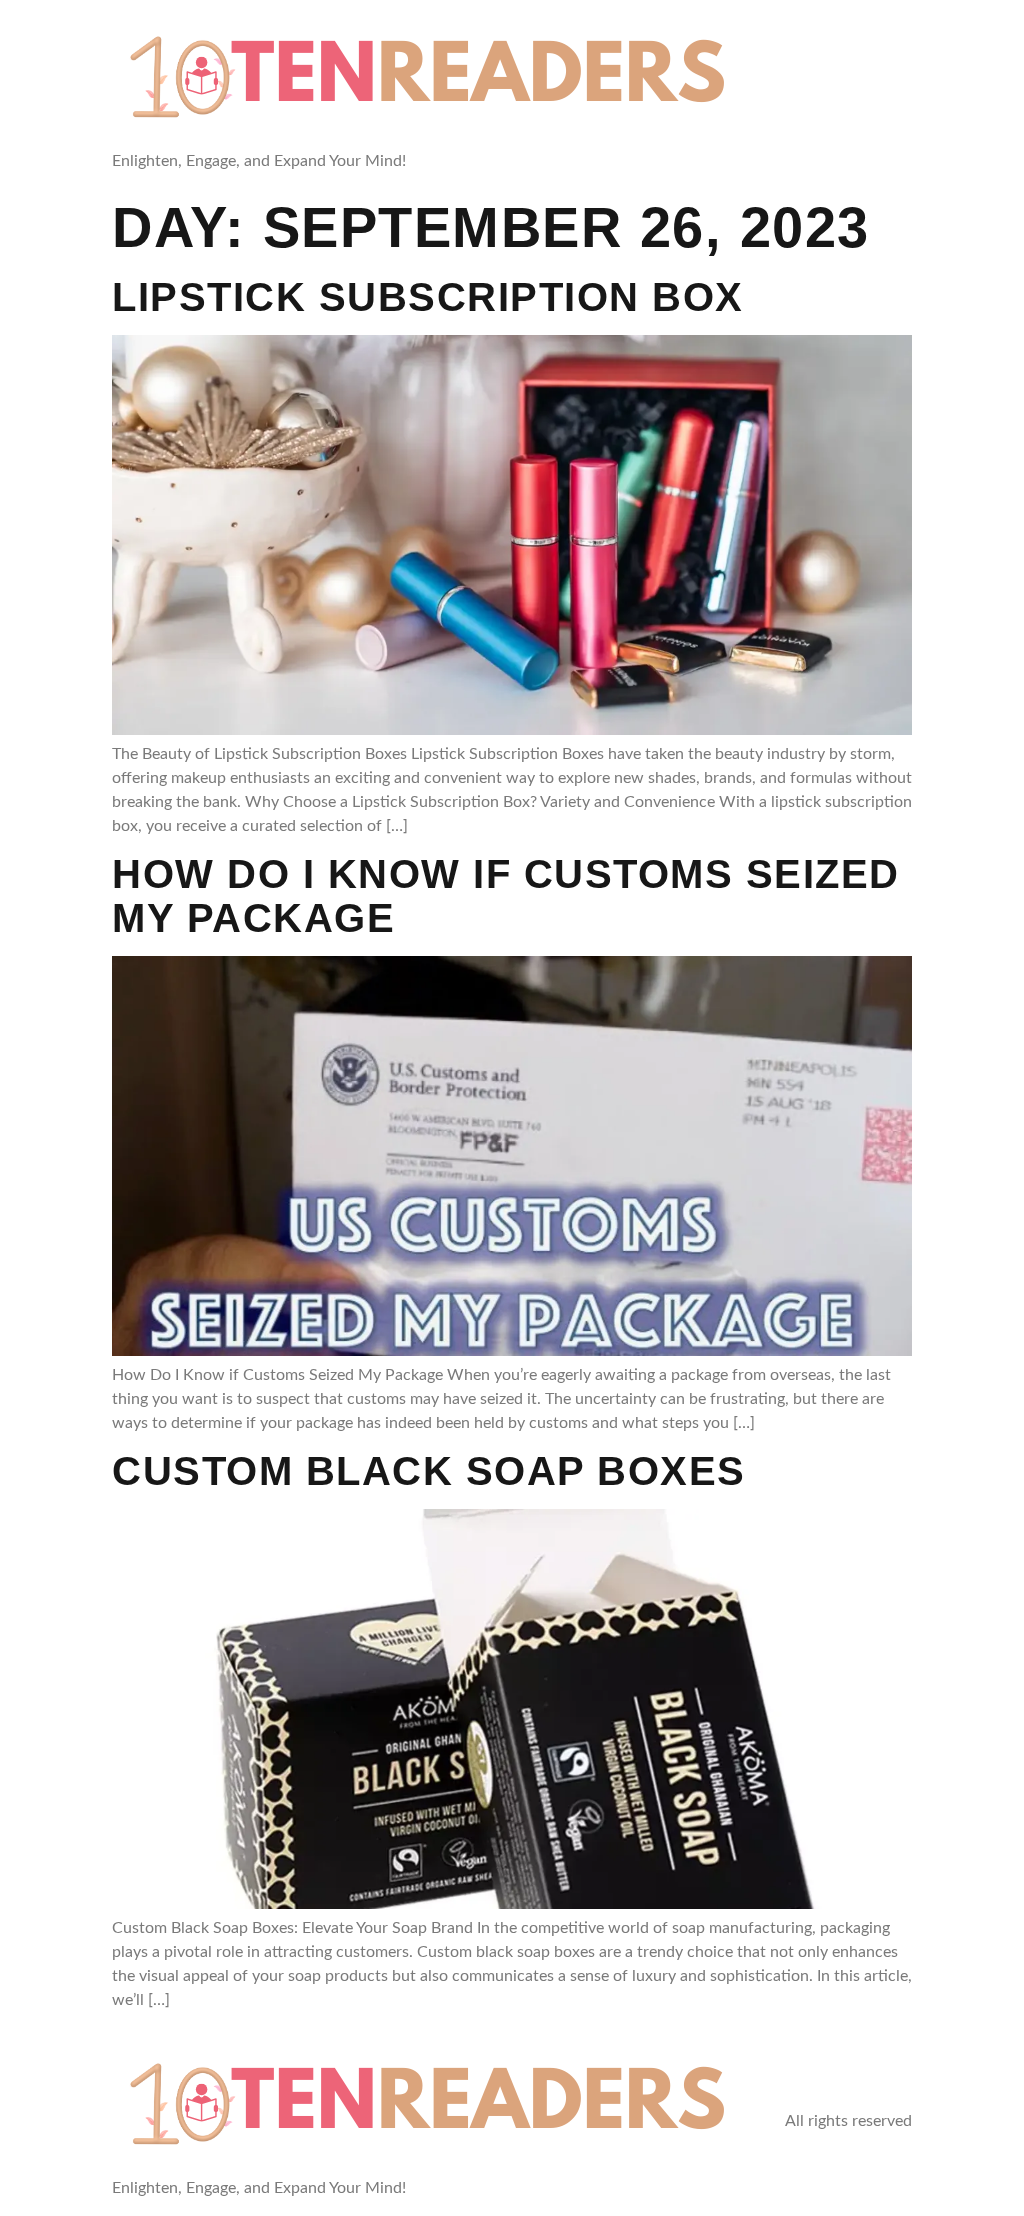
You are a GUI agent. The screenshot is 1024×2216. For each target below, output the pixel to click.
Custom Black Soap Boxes (429, 1471)
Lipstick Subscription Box (428, 297)
